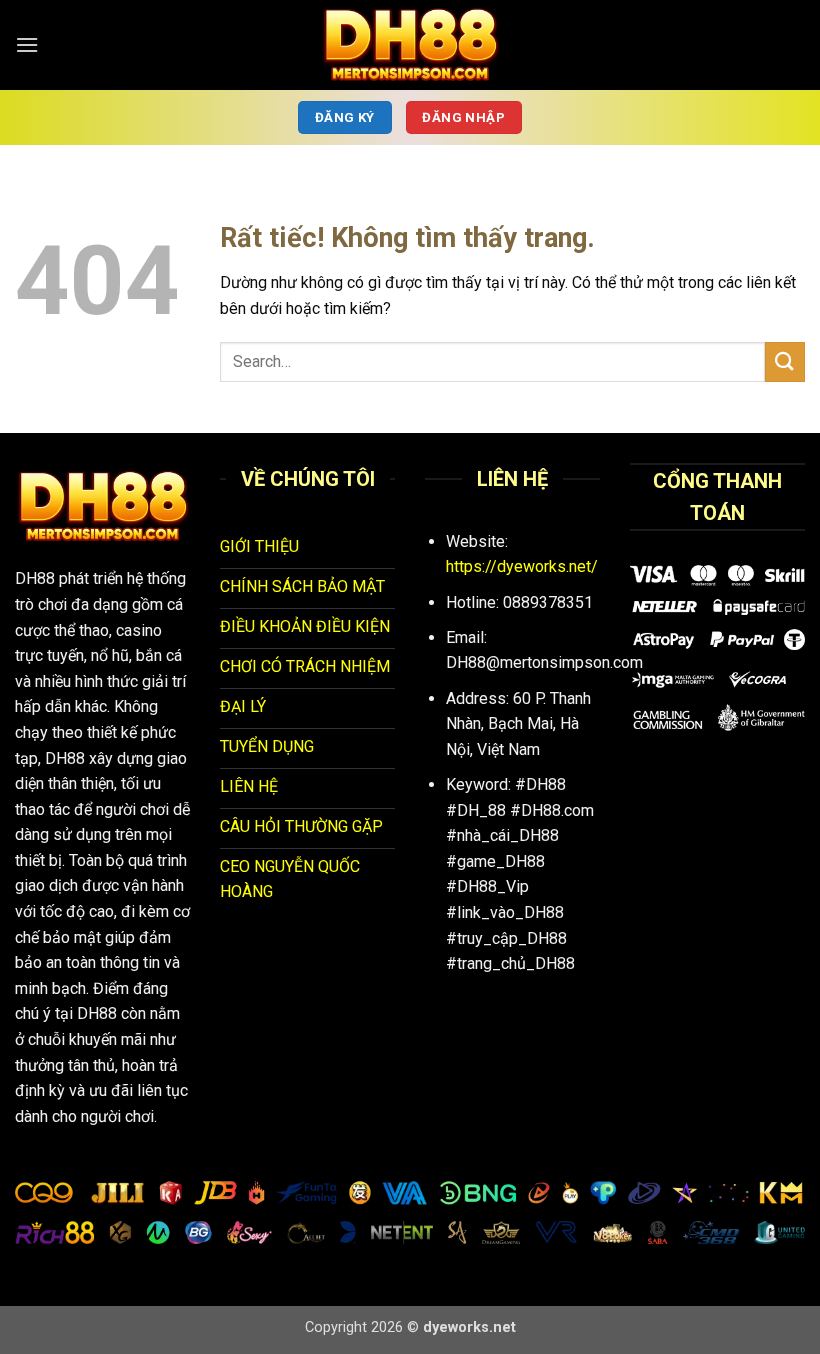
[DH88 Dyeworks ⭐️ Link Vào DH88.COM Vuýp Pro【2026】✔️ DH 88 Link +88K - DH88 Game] (410, 45)
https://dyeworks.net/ (522, 566)
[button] (27, 44)
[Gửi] (785, 361)
